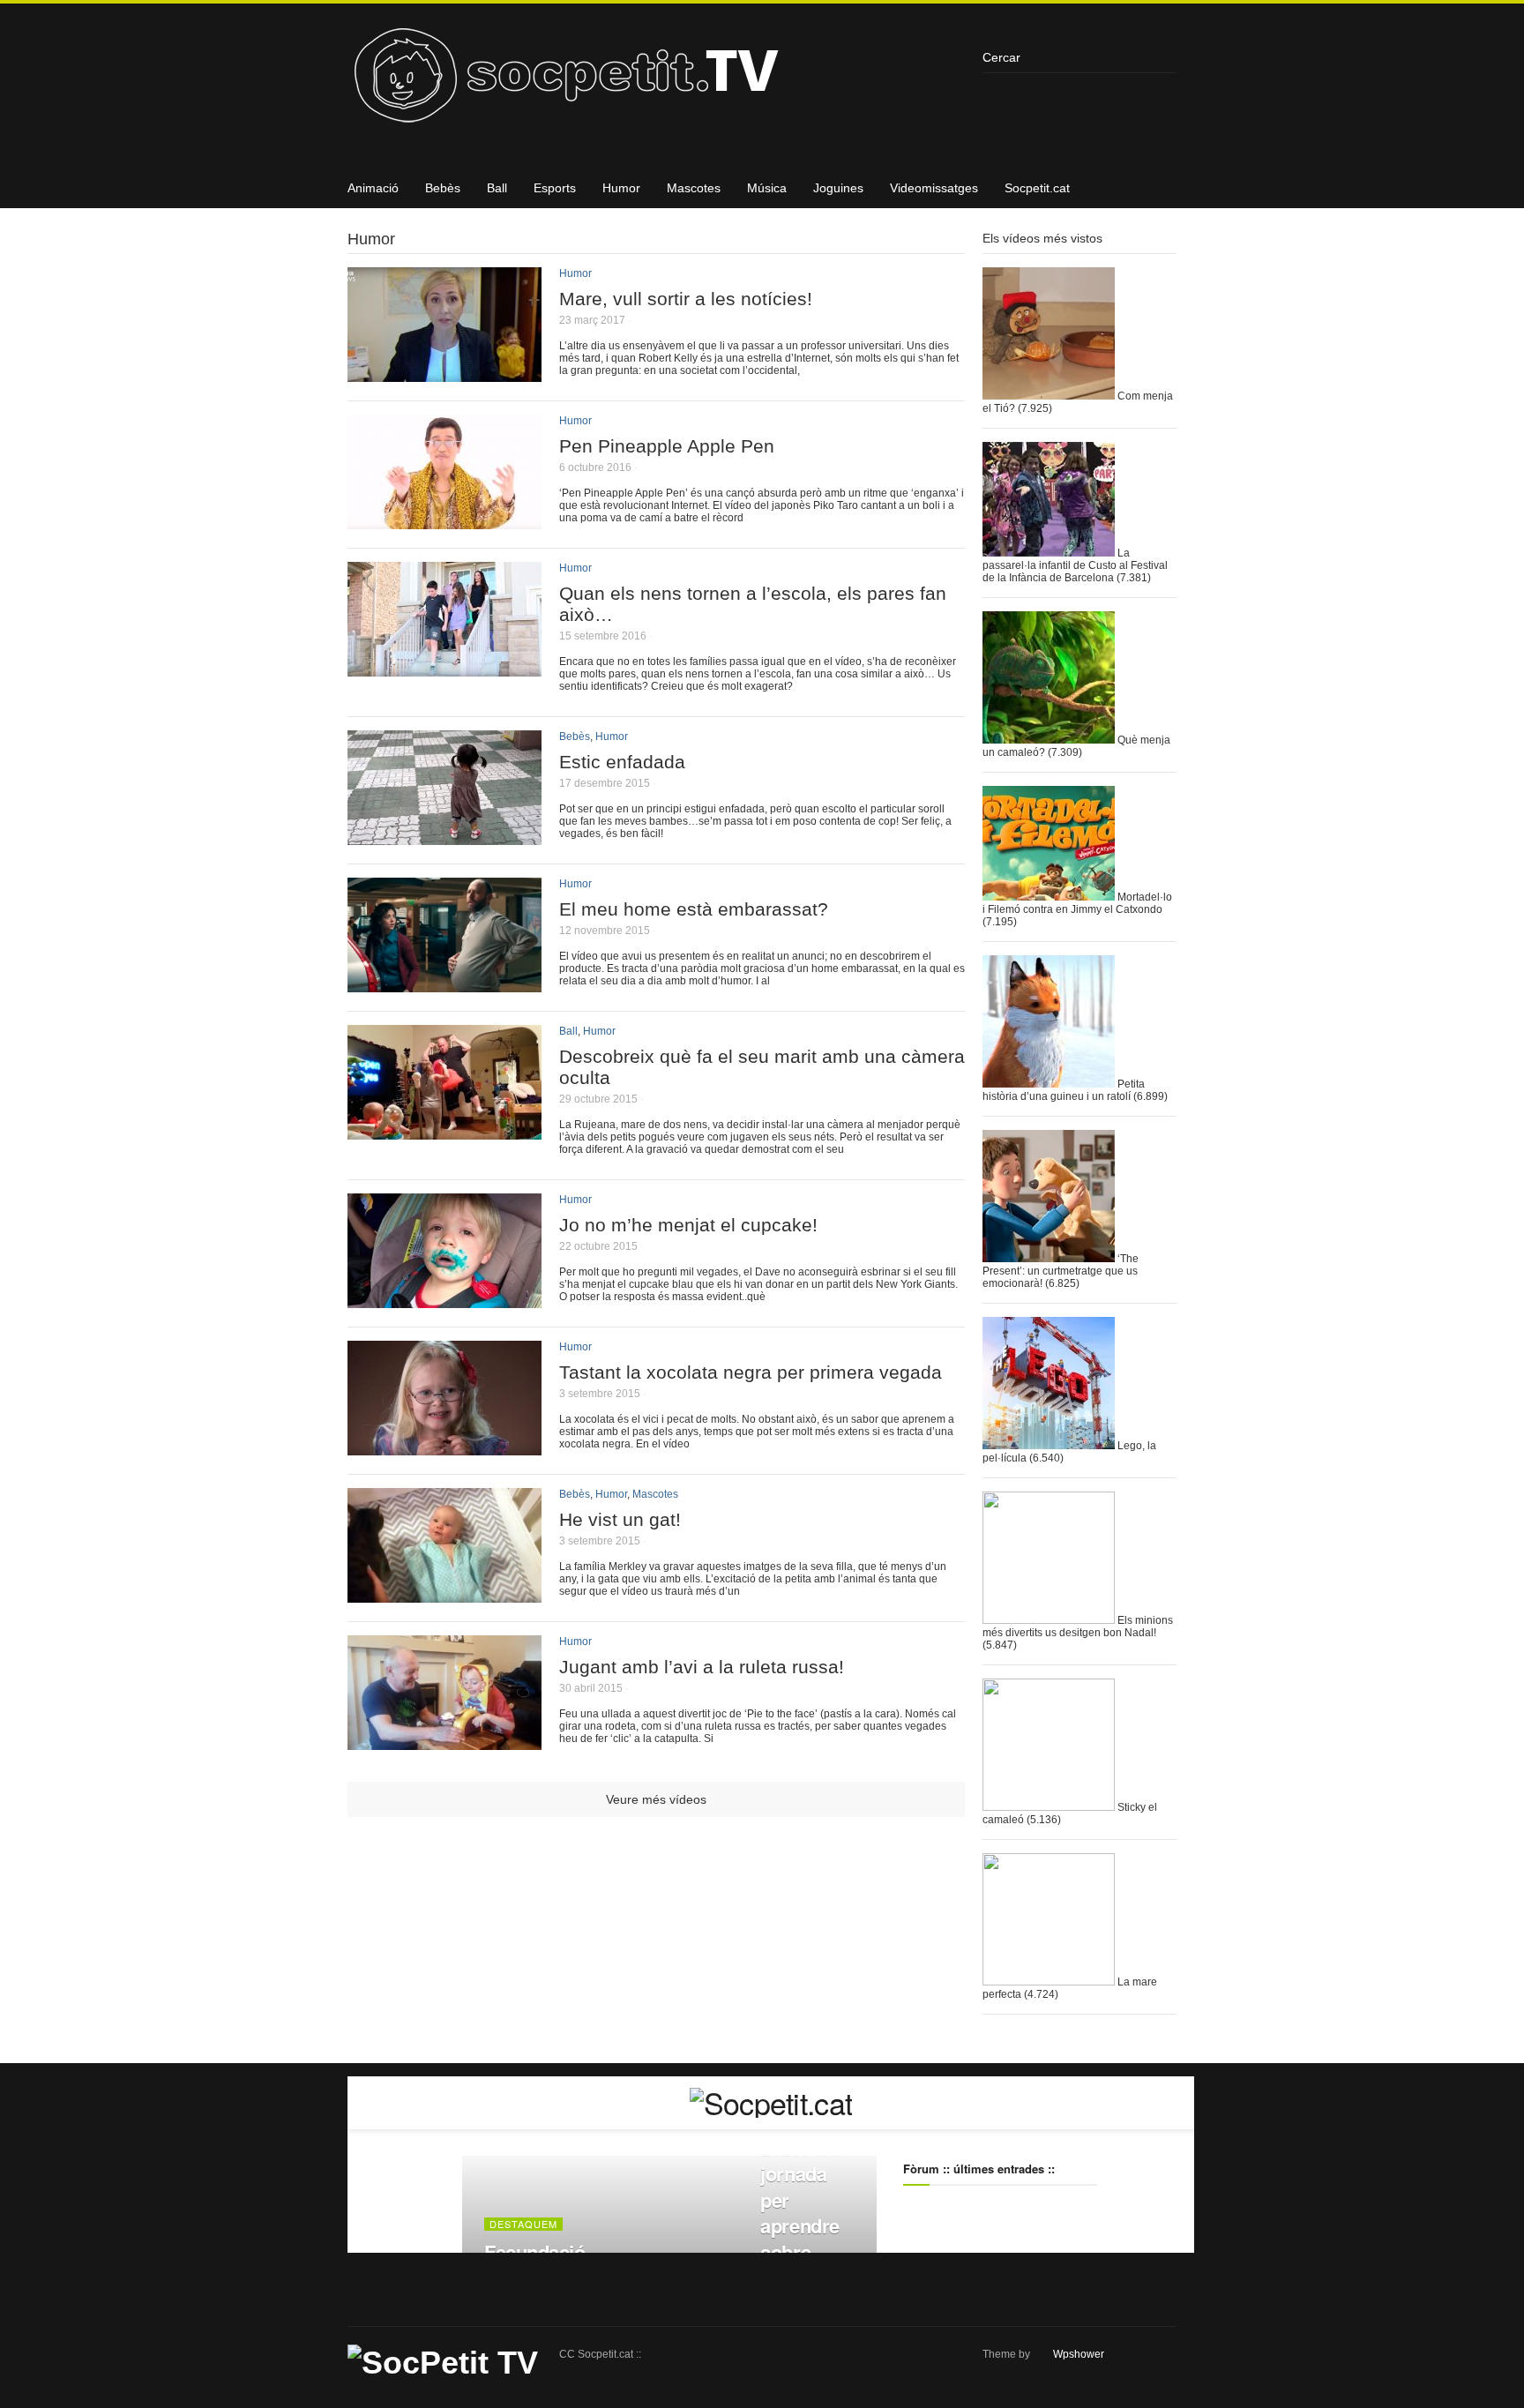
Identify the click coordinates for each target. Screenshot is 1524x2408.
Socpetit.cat (1037, 188)
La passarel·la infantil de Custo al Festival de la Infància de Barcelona (1075, 565)
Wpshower (1079, 2354)
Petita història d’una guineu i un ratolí (1064, 1090)
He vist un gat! (620, 1519)
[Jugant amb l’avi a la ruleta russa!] (444, 1743)
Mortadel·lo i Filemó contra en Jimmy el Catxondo (1077, 903)
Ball (497, 188)
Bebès (443, 188)
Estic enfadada (622, 762)
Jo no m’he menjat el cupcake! (688, 1225)
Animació (373, 188)
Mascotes (694, 188)
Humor (621, 188)
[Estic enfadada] (444, 838)
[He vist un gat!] (444, 1596)
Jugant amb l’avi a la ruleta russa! (702, 1667)
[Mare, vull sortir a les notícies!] (444, 375)
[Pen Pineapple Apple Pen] (444, 523)
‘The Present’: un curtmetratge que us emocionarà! (1061, 1271)
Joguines (838, 188)
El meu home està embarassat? (694, 909)
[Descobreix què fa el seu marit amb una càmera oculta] (444, 1133)
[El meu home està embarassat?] (444, 986)
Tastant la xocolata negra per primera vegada (751, 1372)
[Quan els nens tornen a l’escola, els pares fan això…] (444, 670)
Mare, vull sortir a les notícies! (686, 299)
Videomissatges (934, 188)
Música (767, 188)
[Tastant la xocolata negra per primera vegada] (444, 1449)
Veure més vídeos (656, 1799)
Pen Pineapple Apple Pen (667, 446)
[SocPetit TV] (656, 82)
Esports (555, 188)
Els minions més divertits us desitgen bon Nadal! (1078, 1627)
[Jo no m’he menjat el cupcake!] (444, 1301)
